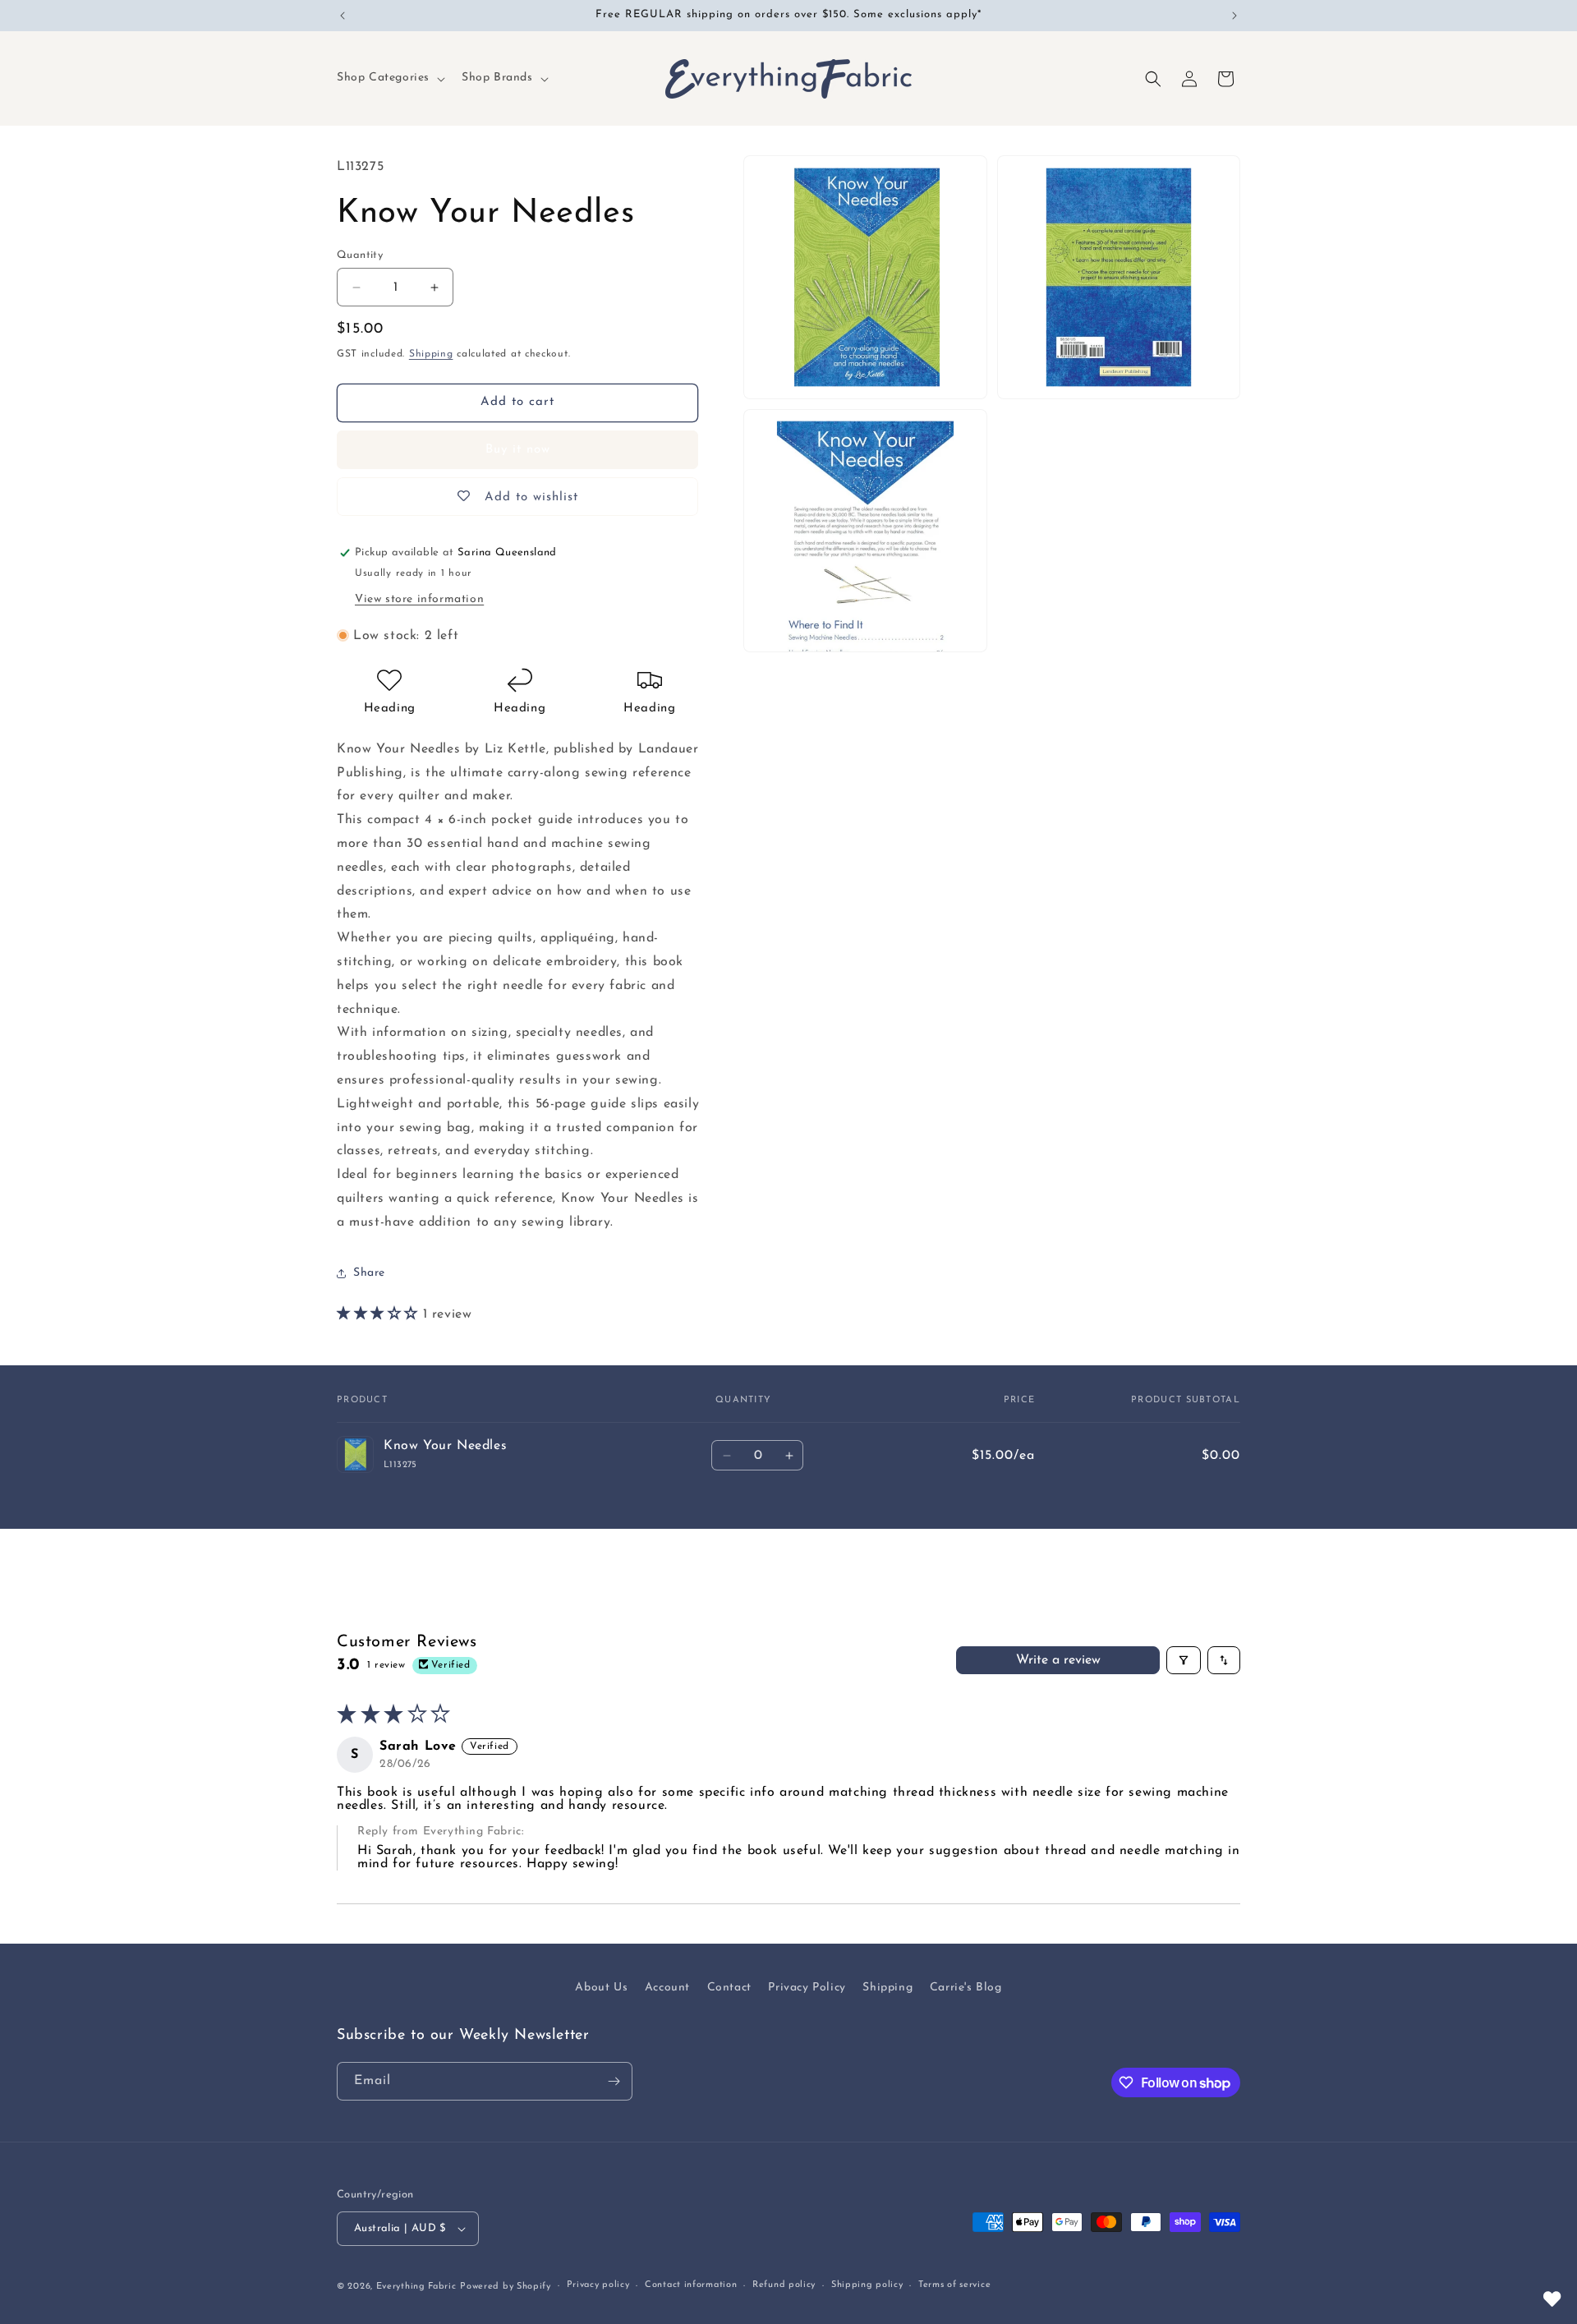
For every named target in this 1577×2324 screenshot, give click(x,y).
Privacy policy (598, 2285)
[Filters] (1184, 1660)
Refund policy (784, 2285)
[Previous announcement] (343, 16)
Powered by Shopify (506, 2287)
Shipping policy (867, 2285)
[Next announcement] (1234, 16)
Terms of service (954, 2285)
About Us (601, 1988)
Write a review (1058, 1660)
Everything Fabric (416, 2287)
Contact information (691, 2285)
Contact (729, 1988)
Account (667, 1988)
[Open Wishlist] (1552, 2299)
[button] (389, 78)
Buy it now (518, 450)
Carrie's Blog (966, 1988)
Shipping (431, 354)
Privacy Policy (807, 1988)
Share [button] (369, 1273)
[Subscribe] (614, 2081)
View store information (419, 599)
